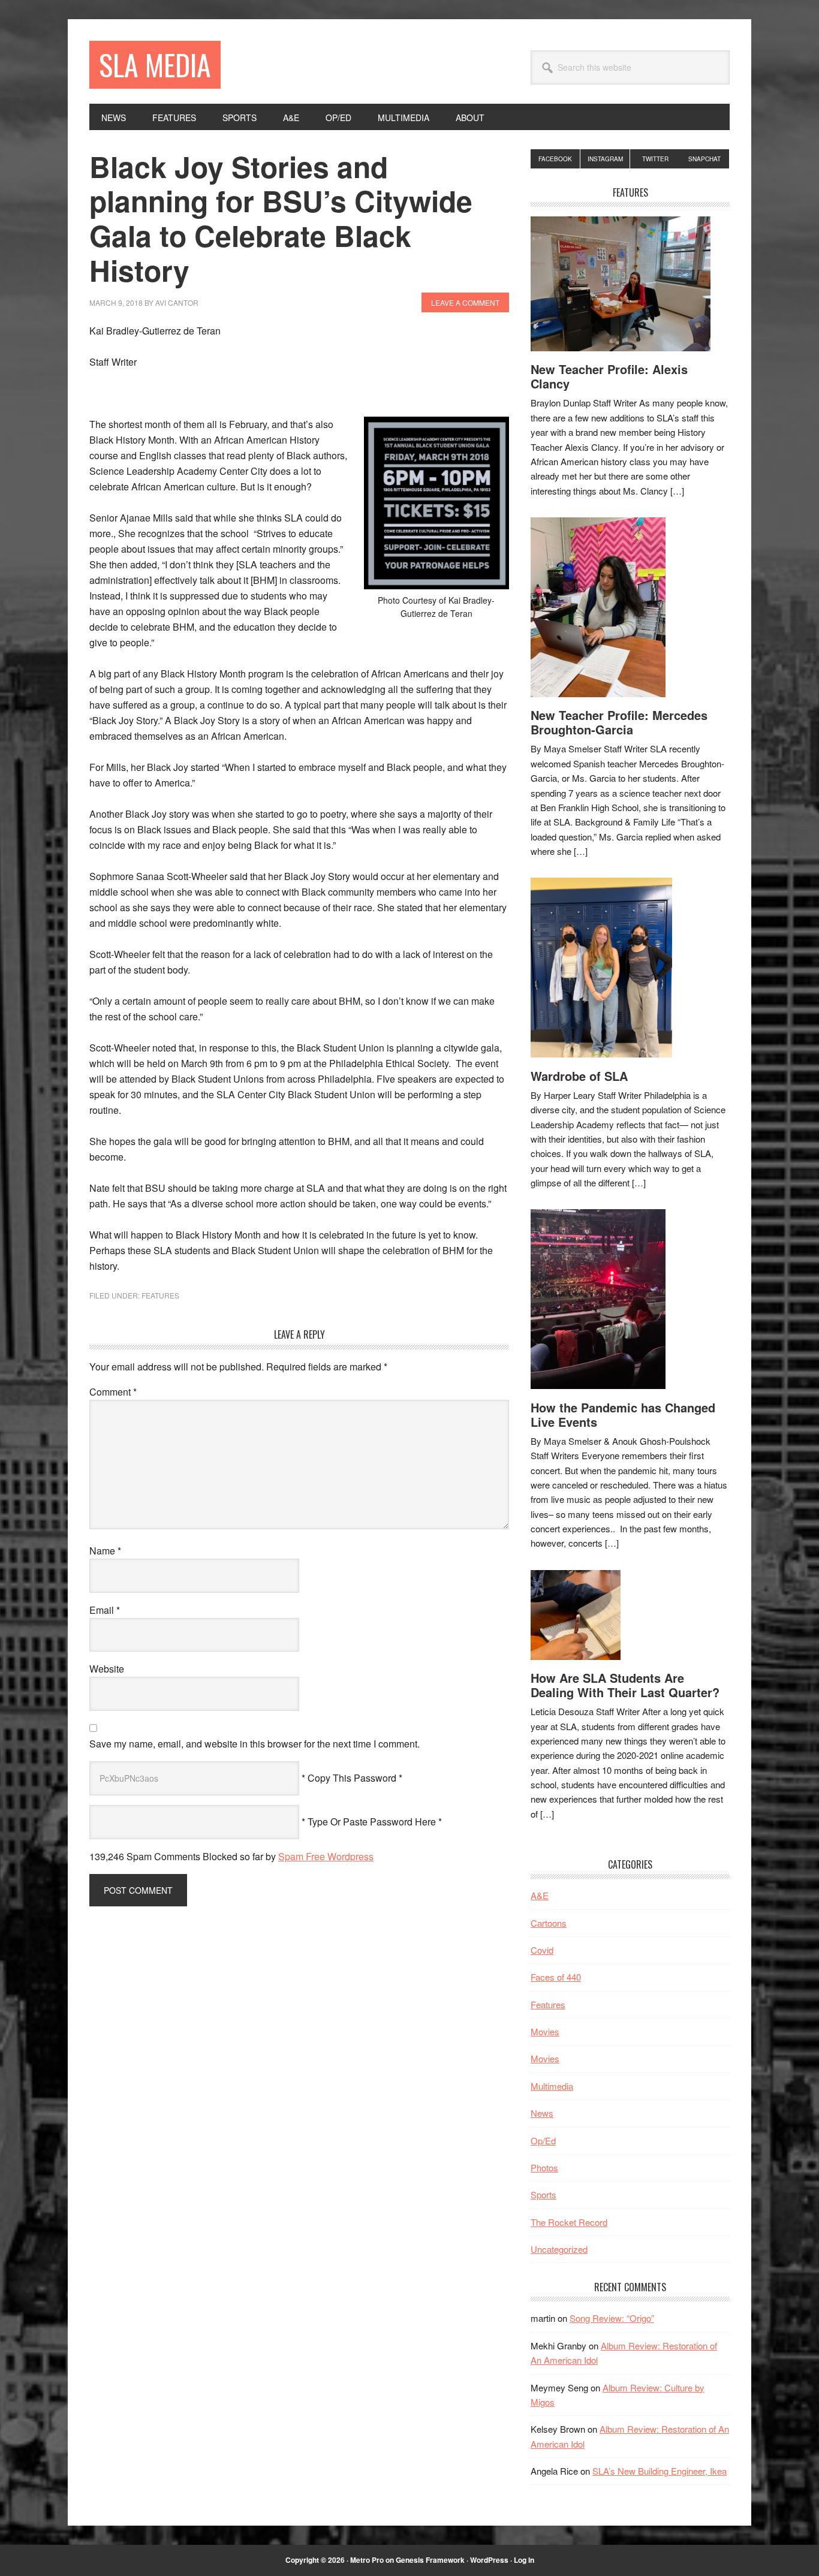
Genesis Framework (430, 2560)
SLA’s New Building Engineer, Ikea (660, 2471)
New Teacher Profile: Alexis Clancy (609, 376)
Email (105, 1610)
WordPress (489, 2560)
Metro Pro (367, 2560)
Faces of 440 (556, 1977)
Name (105, 1551)
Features (160, 1295)
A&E (540, 1895)
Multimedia (552, 2086)
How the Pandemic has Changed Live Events (623, 1414)
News (542, 2113)
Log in (524, 2560)
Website (107, 1669)
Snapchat (704, 159)
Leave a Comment (465, 302)
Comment (113, 1392)
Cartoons (549, 1923)
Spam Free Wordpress (326, 1856)
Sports (544, 2194)
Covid (542, 1950)
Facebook (555, 159)
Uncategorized (559, 2249)
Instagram (605, 159)
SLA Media (155, 64)
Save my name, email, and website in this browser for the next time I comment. (255, 1744)
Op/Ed (543, 2140)
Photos (544, 2167)
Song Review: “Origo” (612, 2318)
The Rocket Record (569, 2222)
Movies (545, 2031)
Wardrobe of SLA (579, 1076)
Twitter (655, 159)
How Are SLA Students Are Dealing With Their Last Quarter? (625, 1685)
